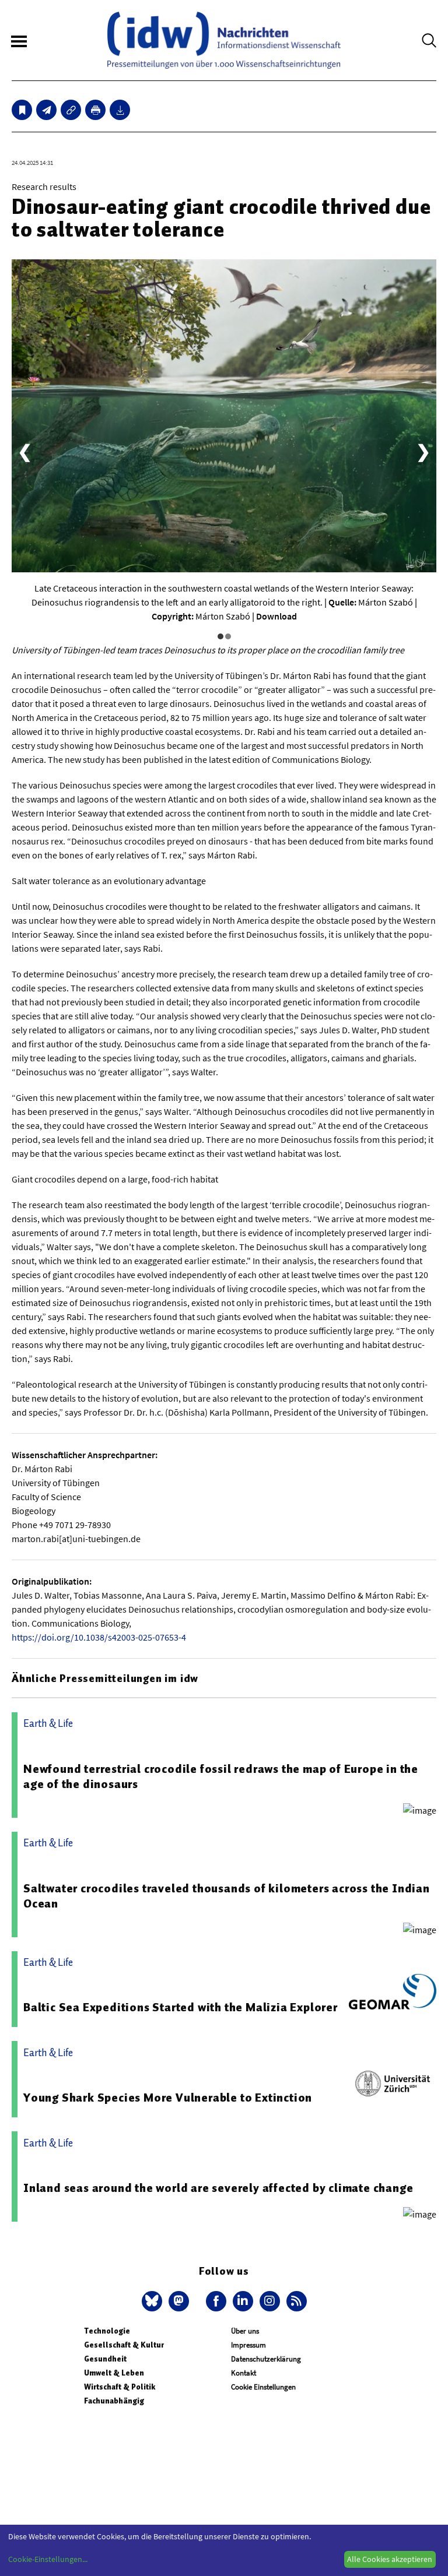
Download (276, 616)
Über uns (245, 2331)
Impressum (249, 2345)
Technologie (107, 2331)
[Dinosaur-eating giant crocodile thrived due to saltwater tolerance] (46, 110)
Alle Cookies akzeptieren (390, 2559)
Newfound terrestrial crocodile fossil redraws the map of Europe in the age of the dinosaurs (221, 1776)
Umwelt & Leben (114, 2373)
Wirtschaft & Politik (120, 2387)
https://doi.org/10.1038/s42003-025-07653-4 (99, 1637)
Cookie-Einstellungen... (48, 2559)
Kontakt (244, 2373)
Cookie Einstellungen (263, 2387)
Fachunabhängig (114, 2401)
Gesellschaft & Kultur (124, 2345)
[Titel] (22, 110)
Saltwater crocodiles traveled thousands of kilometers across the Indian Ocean (227, 1896)
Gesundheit (105, 2359)
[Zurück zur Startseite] (224, 40)
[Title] (71, 110)
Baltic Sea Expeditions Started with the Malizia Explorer (181, 2007)
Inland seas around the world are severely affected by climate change (218, 2188)
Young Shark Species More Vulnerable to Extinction (168, 2098)
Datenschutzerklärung (266, 2359)
